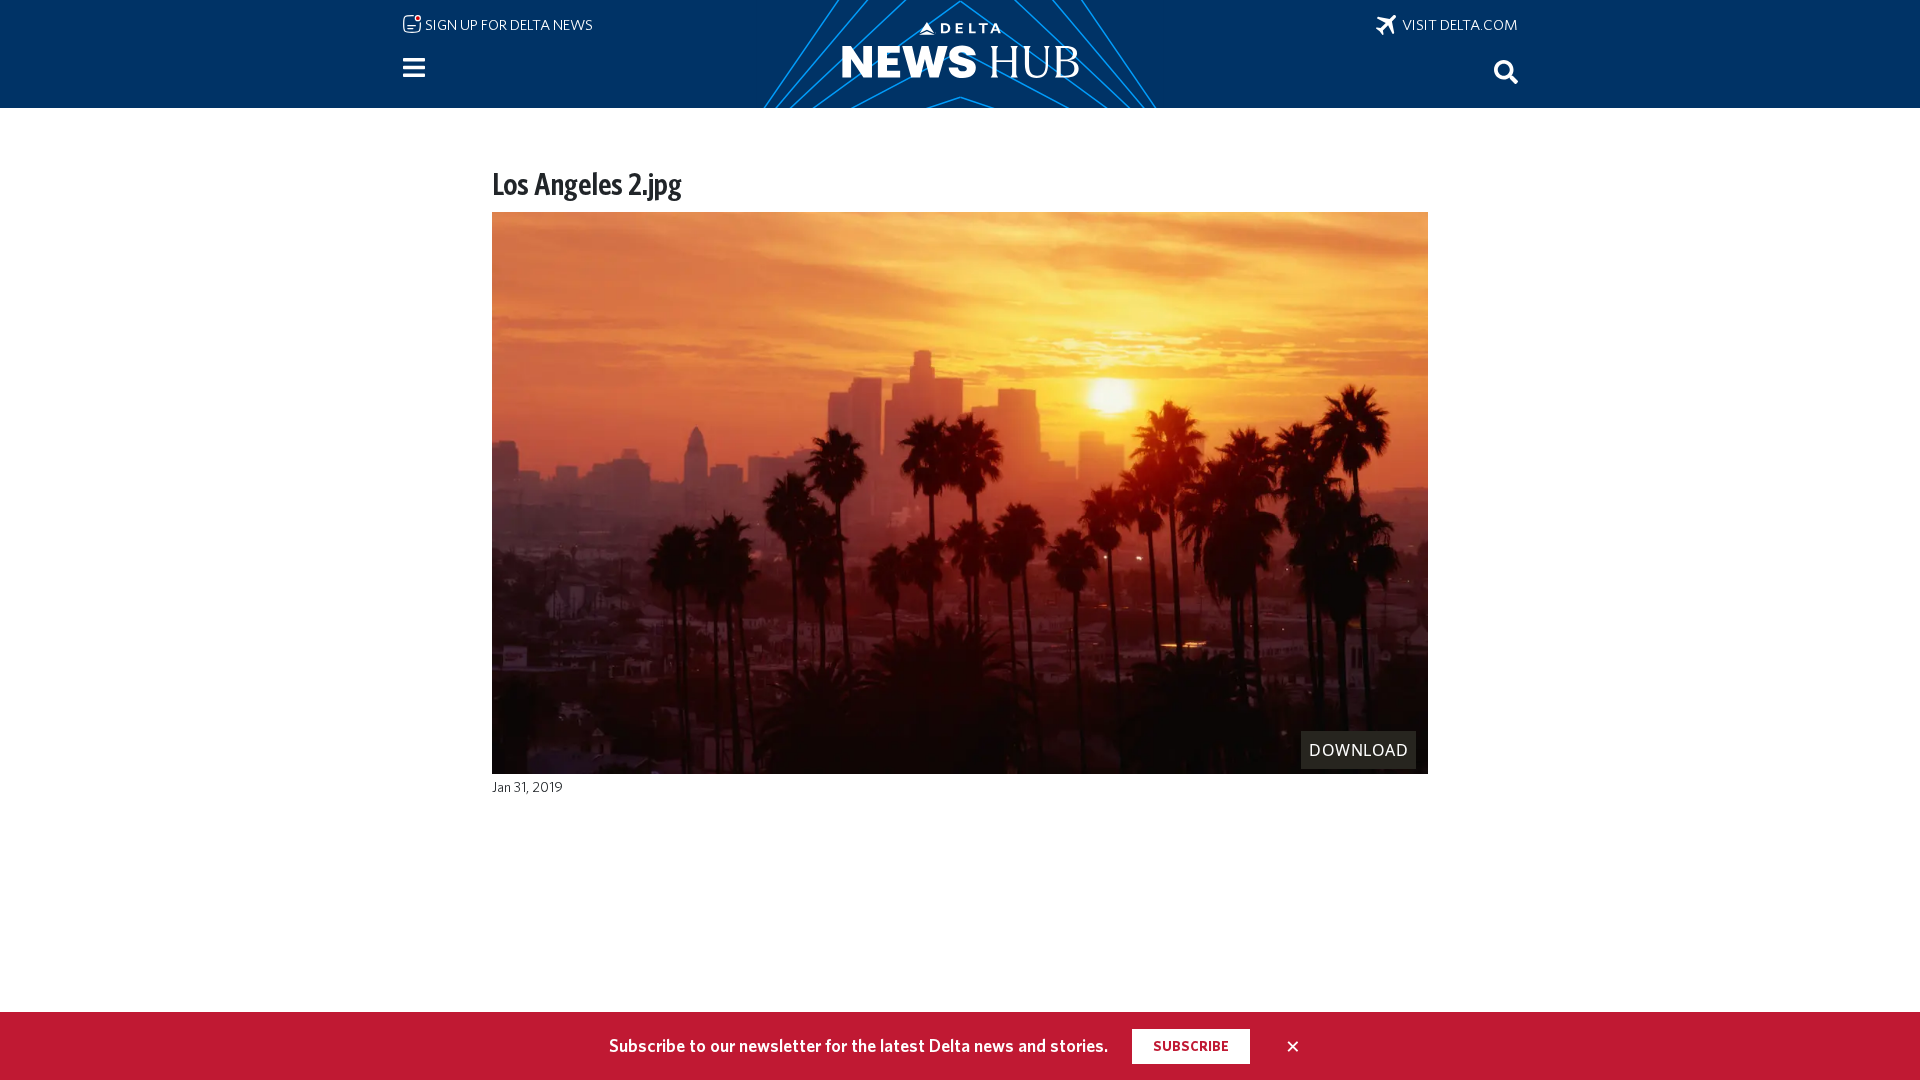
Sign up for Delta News (507, 25)
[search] (1506, 71)
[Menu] (414, 68)
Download (1358, 750)
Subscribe (1191, 1046)
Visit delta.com (1457, 25)
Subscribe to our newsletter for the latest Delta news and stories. (858, 1045)
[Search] (1506, 71)
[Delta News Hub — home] (960, 54)
